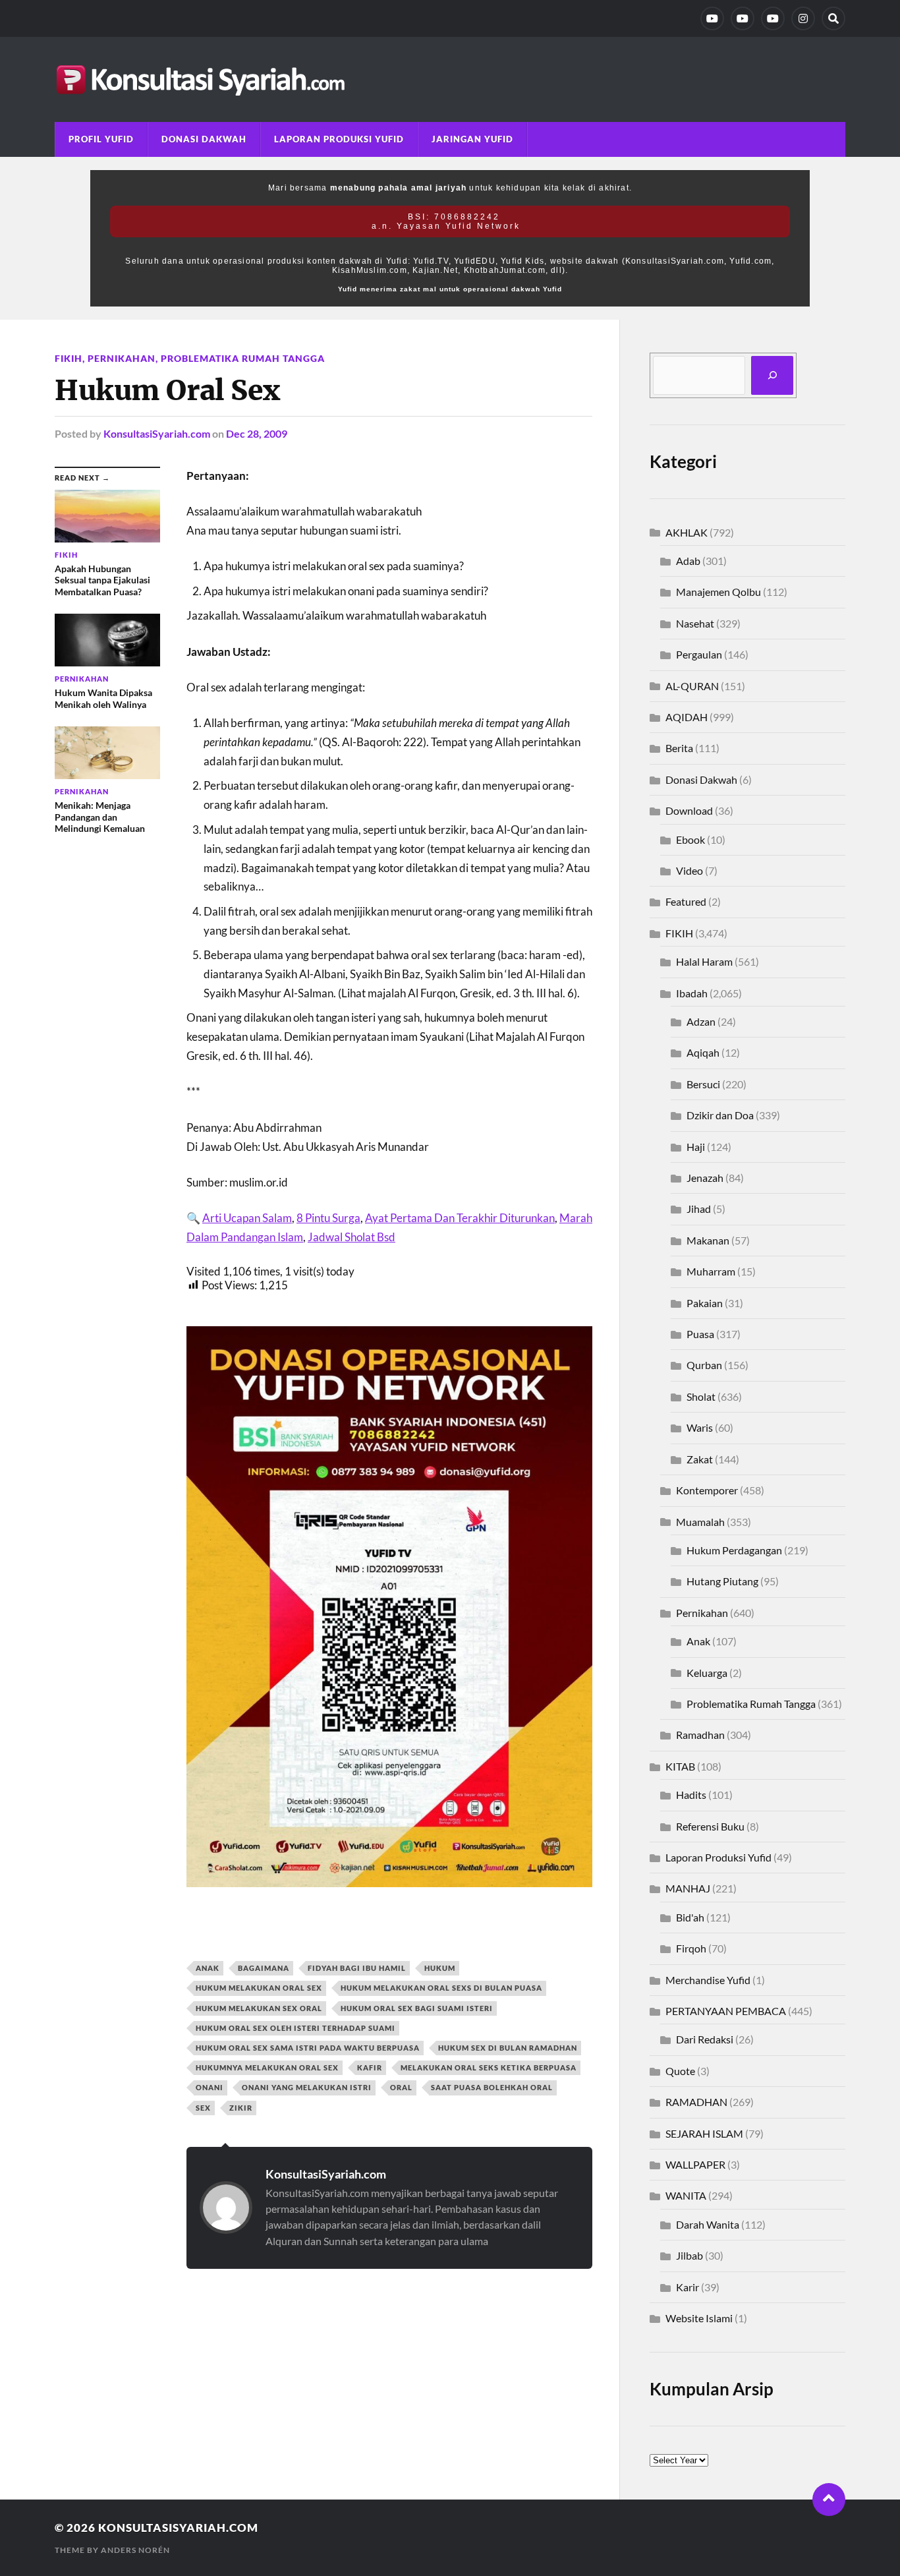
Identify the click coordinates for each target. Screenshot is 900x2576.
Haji (696, 1147)
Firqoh (691, 1948)
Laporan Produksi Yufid (339, 139)
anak (208, 1968)
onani (210, 2087)
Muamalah (700, 1522)
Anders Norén (135, 2550)
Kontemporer (707, 1490)
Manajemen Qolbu (718, 592)
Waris (700, 1427)
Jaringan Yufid (472, 139)
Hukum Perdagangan (734, 1550)
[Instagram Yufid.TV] (803, 18)
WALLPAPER (695, 2164)
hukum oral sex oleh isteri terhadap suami (295, 2028)
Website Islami (699, 2318)
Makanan (708, 1240)
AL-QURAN (692, 686)
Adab (688, 561)
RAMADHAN (696, 2102)
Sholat (701, 1396)
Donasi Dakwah (204, 139)
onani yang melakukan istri (307, 2087)
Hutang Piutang (722, 1581)
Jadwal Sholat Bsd (352, 1237)
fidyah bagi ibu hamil (357, 1968)
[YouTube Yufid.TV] (712, 18)
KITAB (680, 1766)
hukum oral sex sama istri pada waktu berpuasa (308, 2048)
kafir (370, 2067)
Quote (680, 2071)
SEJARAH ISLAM (704, 2133)
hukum (440, 1968)
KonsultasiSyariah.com (157, 433)
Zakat (700, 1459)
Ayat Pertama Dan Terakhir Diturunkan (460, 1218)
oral (401, 2087)
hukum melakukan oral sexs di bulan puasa (441, 1988)
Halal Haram (704, 961)
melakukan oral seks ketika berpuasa (489, 2067)
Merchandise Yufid (708, 1980)
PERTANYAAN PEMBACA (726, 2011)
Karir (688, 2287)
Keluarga (707, 1673)
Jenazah (705, 1178)
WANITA (686, 2195)
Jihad (699, 1209)
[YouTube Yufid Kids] (773, 18)
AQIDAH (687, 717)
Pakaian (705, 1303)
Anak (698, 1641)
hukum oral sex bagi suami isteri (417, 2008)
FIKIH (69, 358)
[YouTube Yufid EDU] (743, 18)
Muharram (711, 1271)
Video (689, 870)
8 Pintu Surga (328, 1218)
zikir (241, 2108)
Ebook (690, 839)
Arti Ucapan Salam (247, 1218)
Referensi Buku (710, 1826)
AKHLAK (687, 532)
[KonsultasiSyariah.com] (450, 79)
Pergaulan (699, 654)
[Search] (833, 18)
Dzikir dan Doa (720, 1115)
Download (689, 810)
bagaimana (264, 1968)
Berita (679, 748)
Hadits (691, 1795)
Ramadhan (700, 1735)
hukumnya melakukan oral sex (267, 2067)
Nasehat (695, 623)
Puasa (700, 1334)
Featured (686, 901)
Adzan (701, 1021)
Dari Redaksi (705, 2039)
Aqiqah (703, 1052)
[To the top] (829, 2500)
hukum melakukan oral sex (259, 1988)
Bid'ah (690, 1917)
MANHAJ (688, 1888)
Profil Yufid (101, 139)
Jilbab (689, 2255)
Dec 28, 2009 (257, 433)
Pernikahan (122, 358)
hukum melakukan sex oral (259, 2008)
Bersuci (703, 1084)
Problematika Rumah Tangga (243, 358)
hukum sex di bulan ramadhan (508, 2048)
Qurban (704, 1365)
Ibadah (692, 993)
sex (203, 2108)
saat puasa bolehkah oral (492, 2087)
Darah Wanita (708, 2224)
